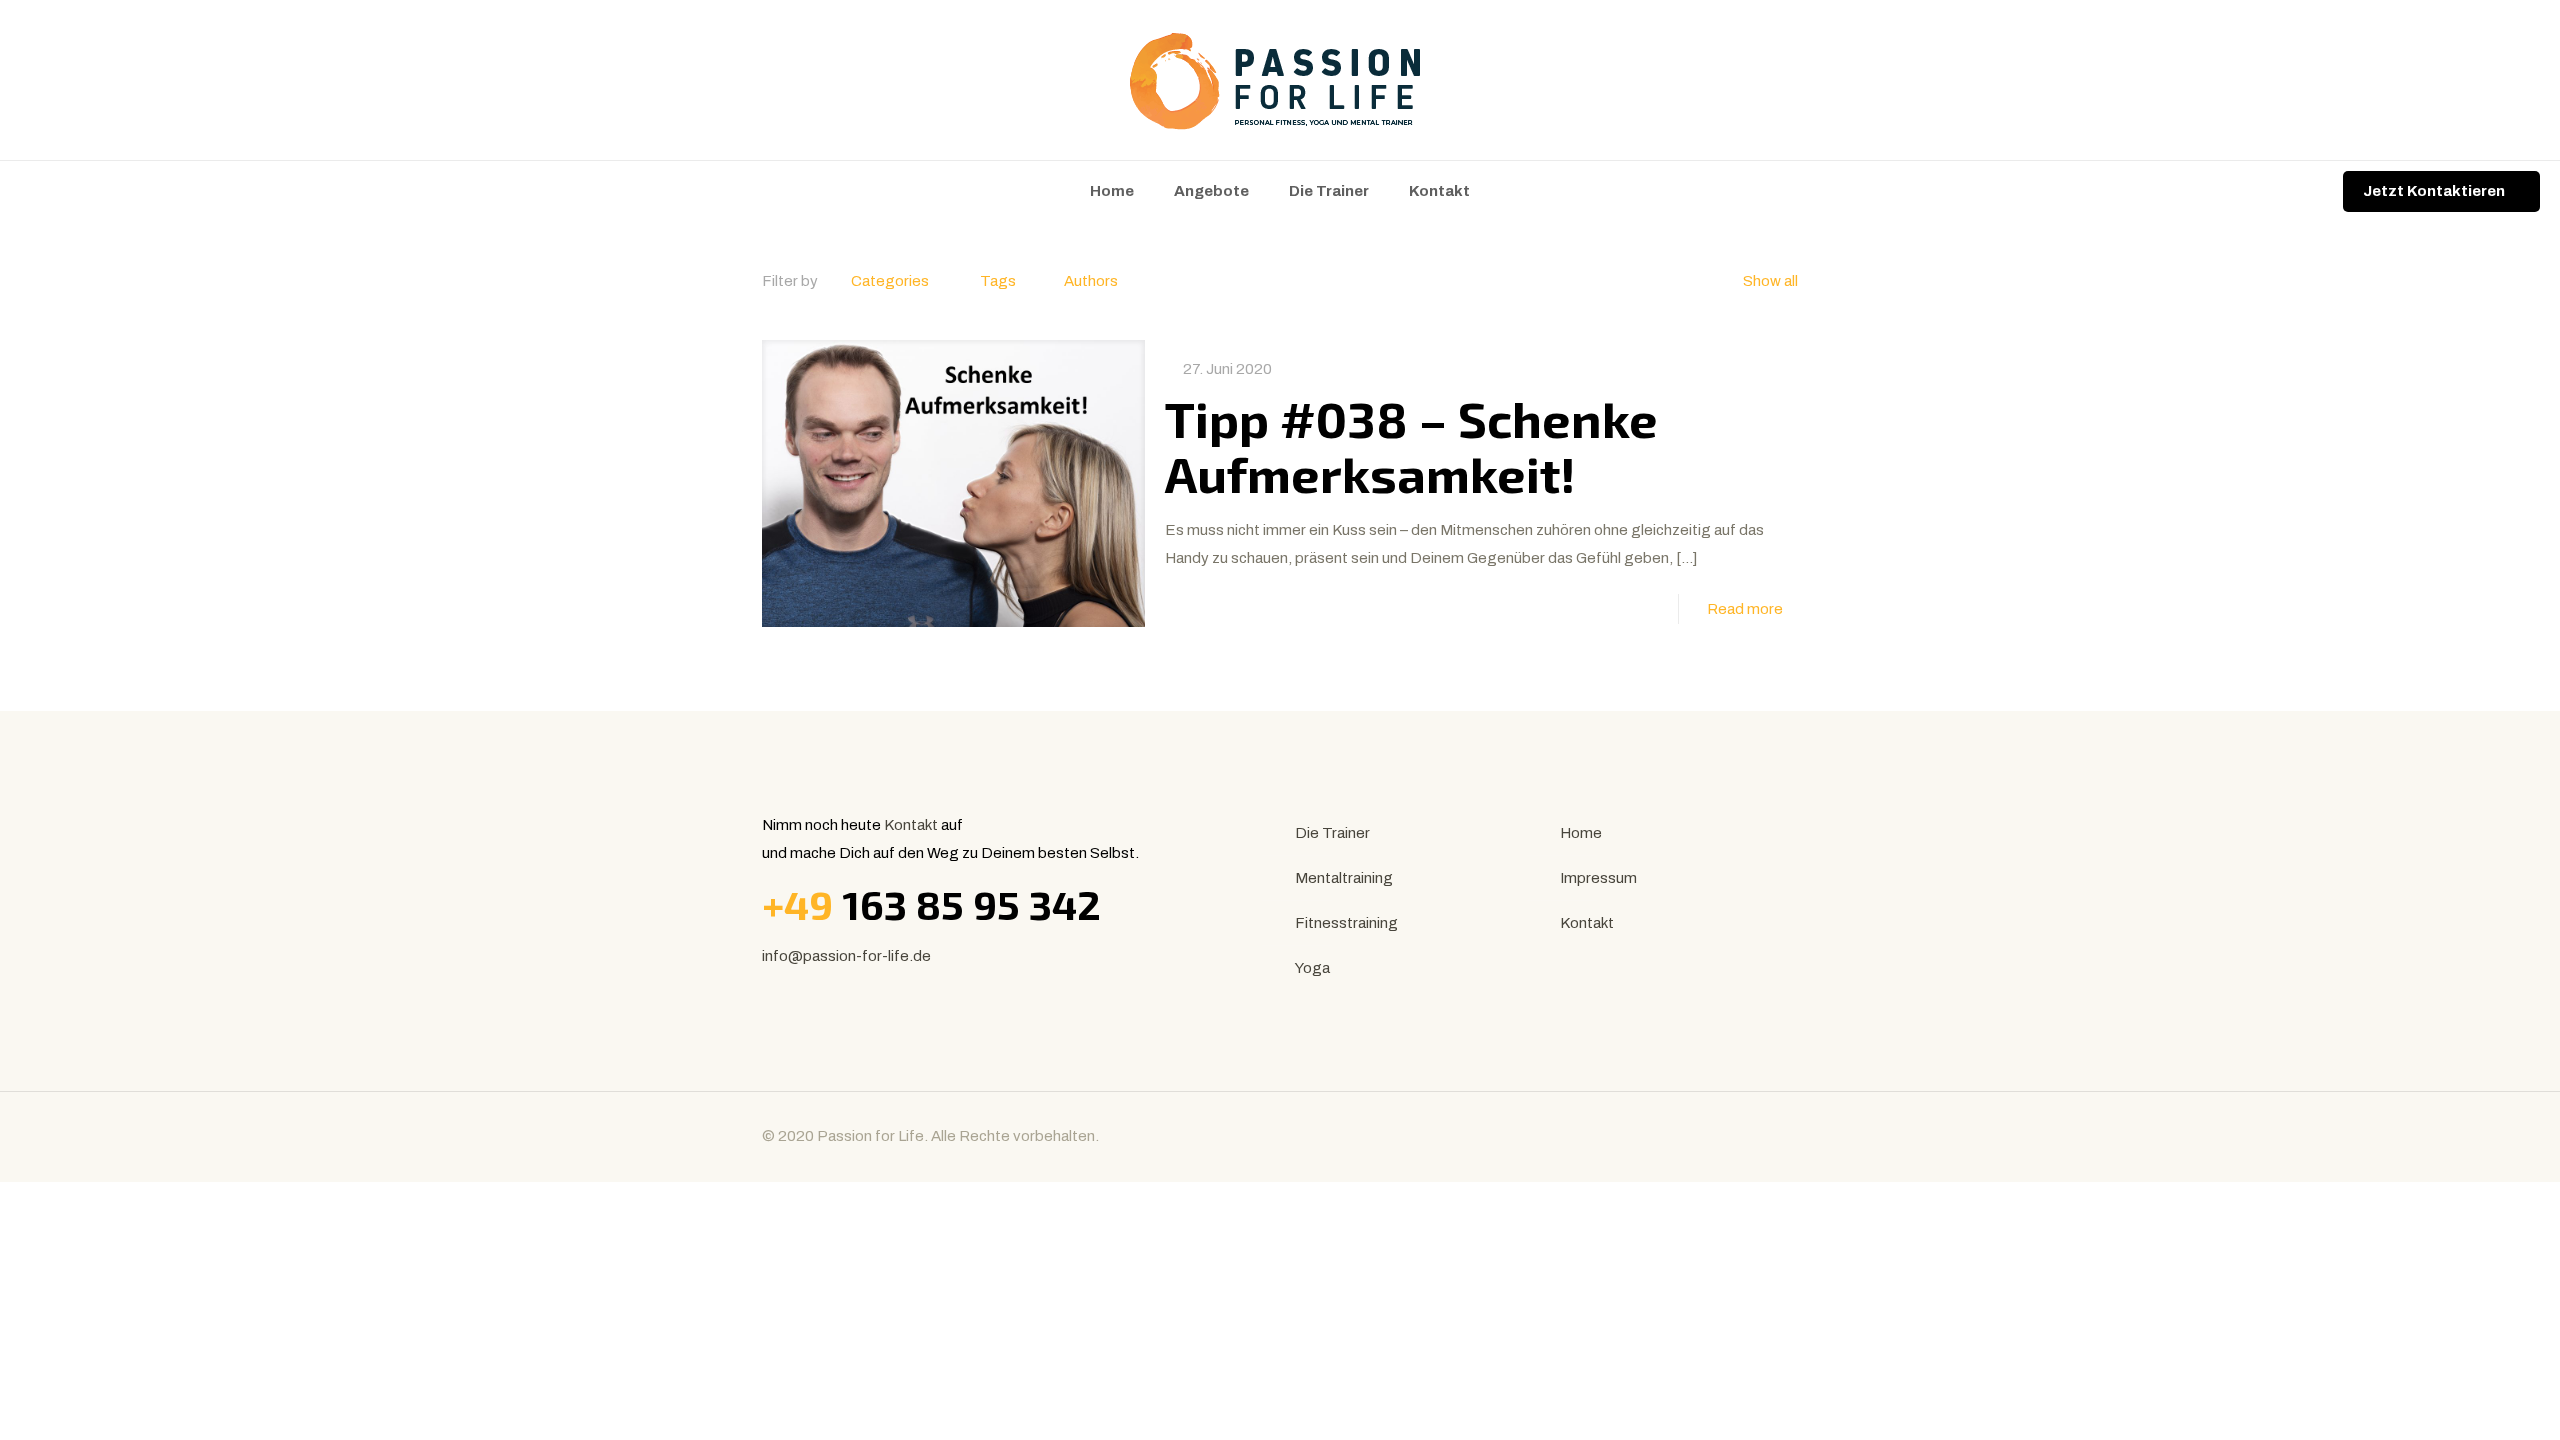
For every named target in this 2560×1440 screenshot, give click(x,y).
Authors (1091, 281)
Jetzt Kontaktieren (2434, 191)
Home (1581, 833)
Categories (890, 281)
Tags (998, 281)
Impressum (1598, 878)
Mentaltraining (1344, 878)
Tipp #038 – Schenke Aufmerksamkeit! (1411, 445)
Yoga (1312, 968)
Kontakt (911, 825)
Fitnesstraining (1346, 923)
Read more (1745, 609)
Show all (1770, 281)
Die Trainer (1332, 833)
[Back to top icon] (1777, 1134)
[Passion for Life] (1280, 80)
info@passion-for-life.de (846, 956)
